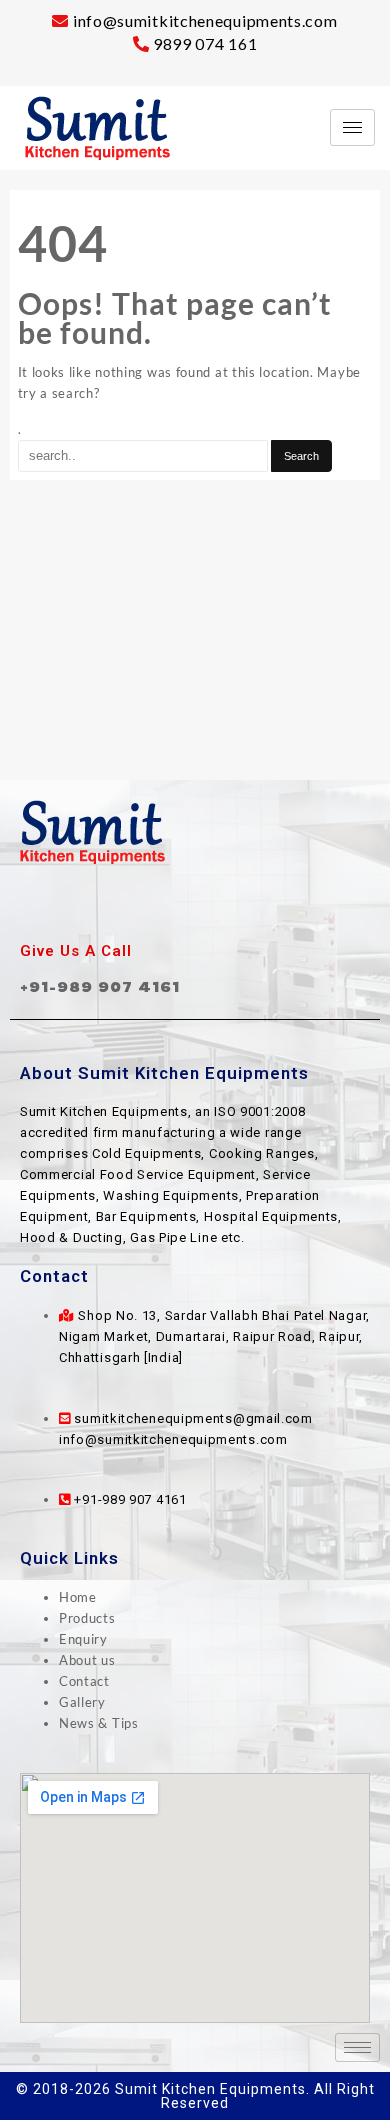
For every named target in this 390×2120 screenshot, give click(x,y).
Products (87, 1618)
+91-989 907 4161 (100, 986)
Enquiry (83, 1639)
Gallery (82, 1702)
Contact (84, 1681)
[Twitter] (195, 904)
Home (78, 1597)
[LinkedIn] (239, 904)
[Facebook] (151, 904)
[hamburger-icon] (352, 127)
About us (87, 1660)
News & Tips (99, 1723)
